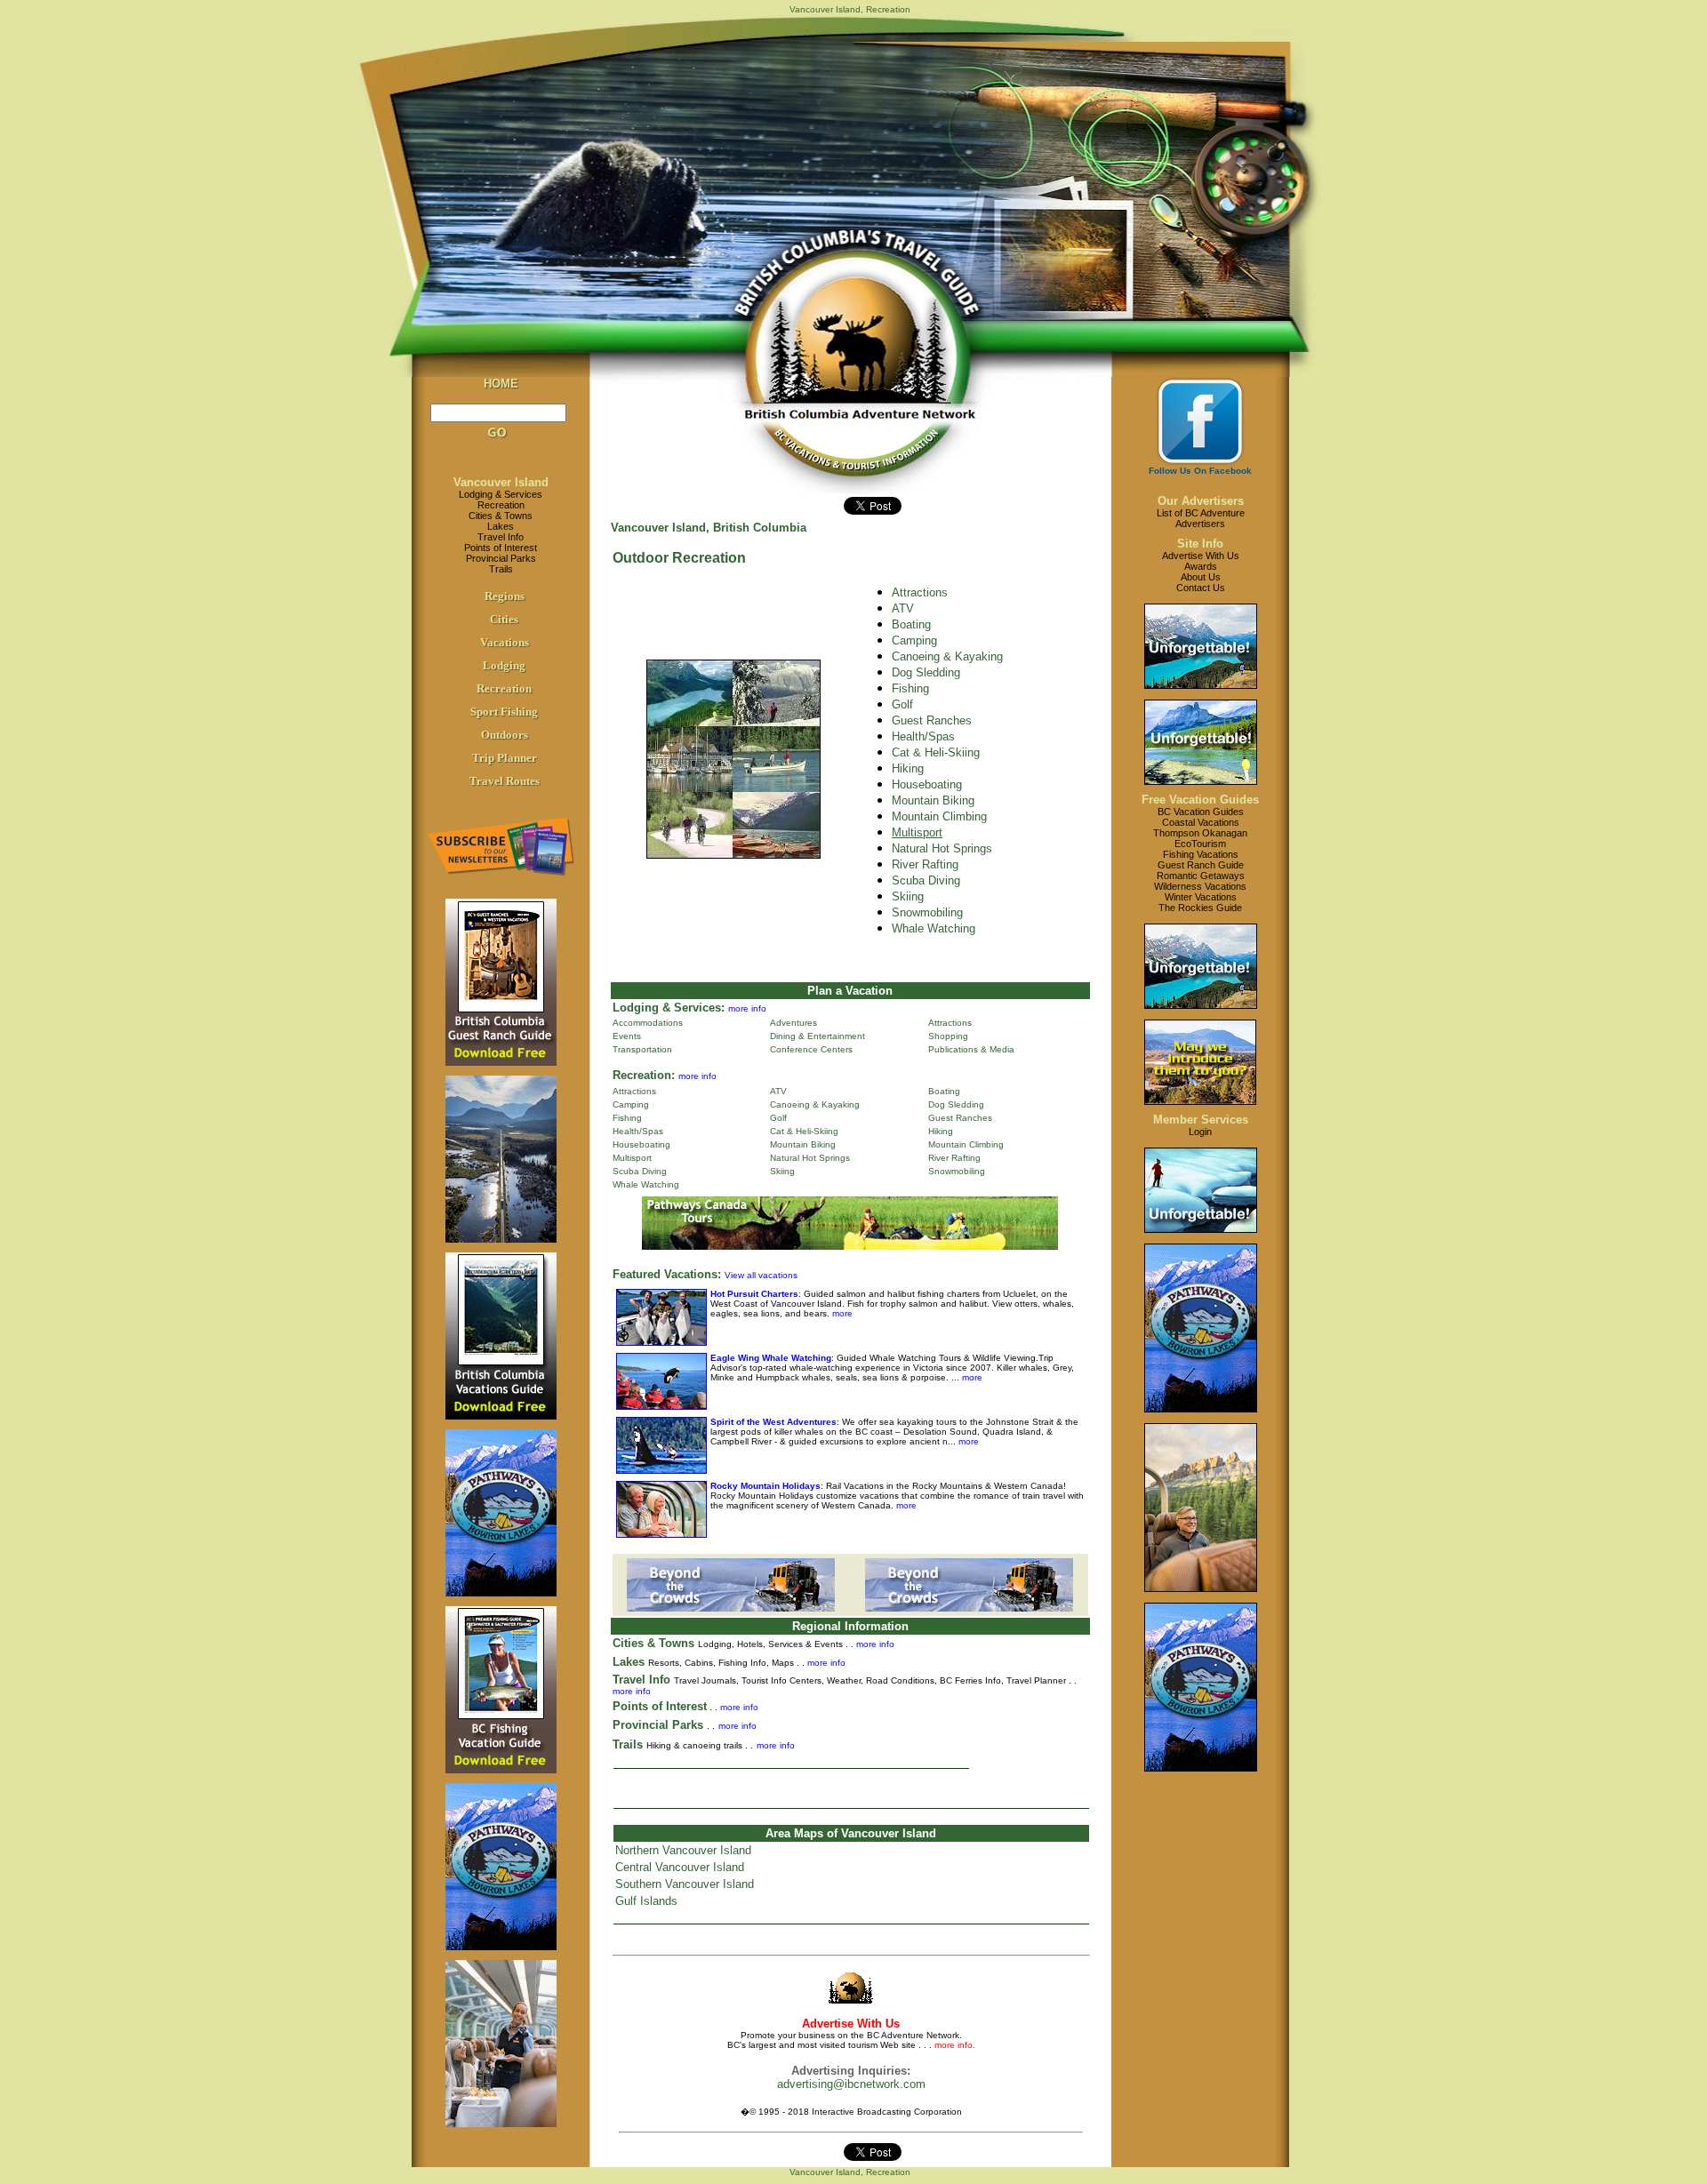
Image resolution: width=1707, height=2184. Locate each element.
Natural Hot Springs (942, 848)
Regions (505, 596)
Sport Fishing (504, 712)
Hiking (908, 768)
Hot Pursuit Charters (754, 1294)
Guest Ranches (932, 720)
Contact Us (1201, 588)
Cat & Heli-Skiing (936, 752)
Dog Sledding (926, 672)
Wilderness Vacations (1200, 886)
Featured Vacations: (667, 1274)
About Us (1201, 577)
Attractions (920, 592)
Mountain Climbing (939, 816)
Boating (944, 1091)
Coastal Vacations (1201, 822)
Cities (504, 619)
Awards (1201, 566)
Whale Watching (646, 1184)
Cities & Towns (501, 516)
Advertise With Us (1201, 556)
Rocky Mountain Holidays (765, 1486)
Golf (902, 704)
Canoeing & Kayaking (947, 656)
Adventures (793, 1023)
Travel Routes (505, 781)
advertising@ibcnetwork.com (851, 2084)
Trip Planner (505, 758)
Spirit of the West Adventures (773, 1422)
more (841, 1313)
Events (627, 1036)
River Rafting (925, 864)
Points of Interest (501, 548)
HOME (501, 384)
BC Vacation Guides (1201, 812)
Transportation (642, 1049)
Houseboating (927, 784)
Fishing (910, 688)
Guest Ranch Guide (1201, 865)
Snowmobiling (927, 912)
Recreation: (644, 1075)
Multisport (632, 1158)
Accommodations (648, 1023)
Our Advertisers (1201, 501)
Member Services (1201, 1120)
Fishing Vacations (1201, 854)
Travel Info (501, 537)
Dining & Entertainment (817, 1036)
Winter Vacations (1201, 897)
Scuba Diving (926, 880)
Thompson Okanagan (1200, 833)
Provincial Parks (501, 558)
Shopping (948, 1036)
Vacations (505, 642)
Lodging (504, 665)
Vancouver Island (501, 482)
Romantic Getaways (1201, 876)
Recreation (501, 505)
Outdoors (505, 735)
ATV (903, 608)
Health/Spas (923, 736)
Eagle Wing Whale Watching (771, 1358)
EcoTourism (1200, 844)
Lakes (501, 526)
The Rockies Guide (1200, 908)
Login (1200, 1132)
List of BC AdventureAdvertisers (1201, 518)
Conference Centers (811, 1049)
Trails (501, 569)
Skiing (908, 896)
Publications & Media (971, 1049)
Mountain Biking (933, 800)
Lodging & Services (501, 494)
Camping (914, 640)
